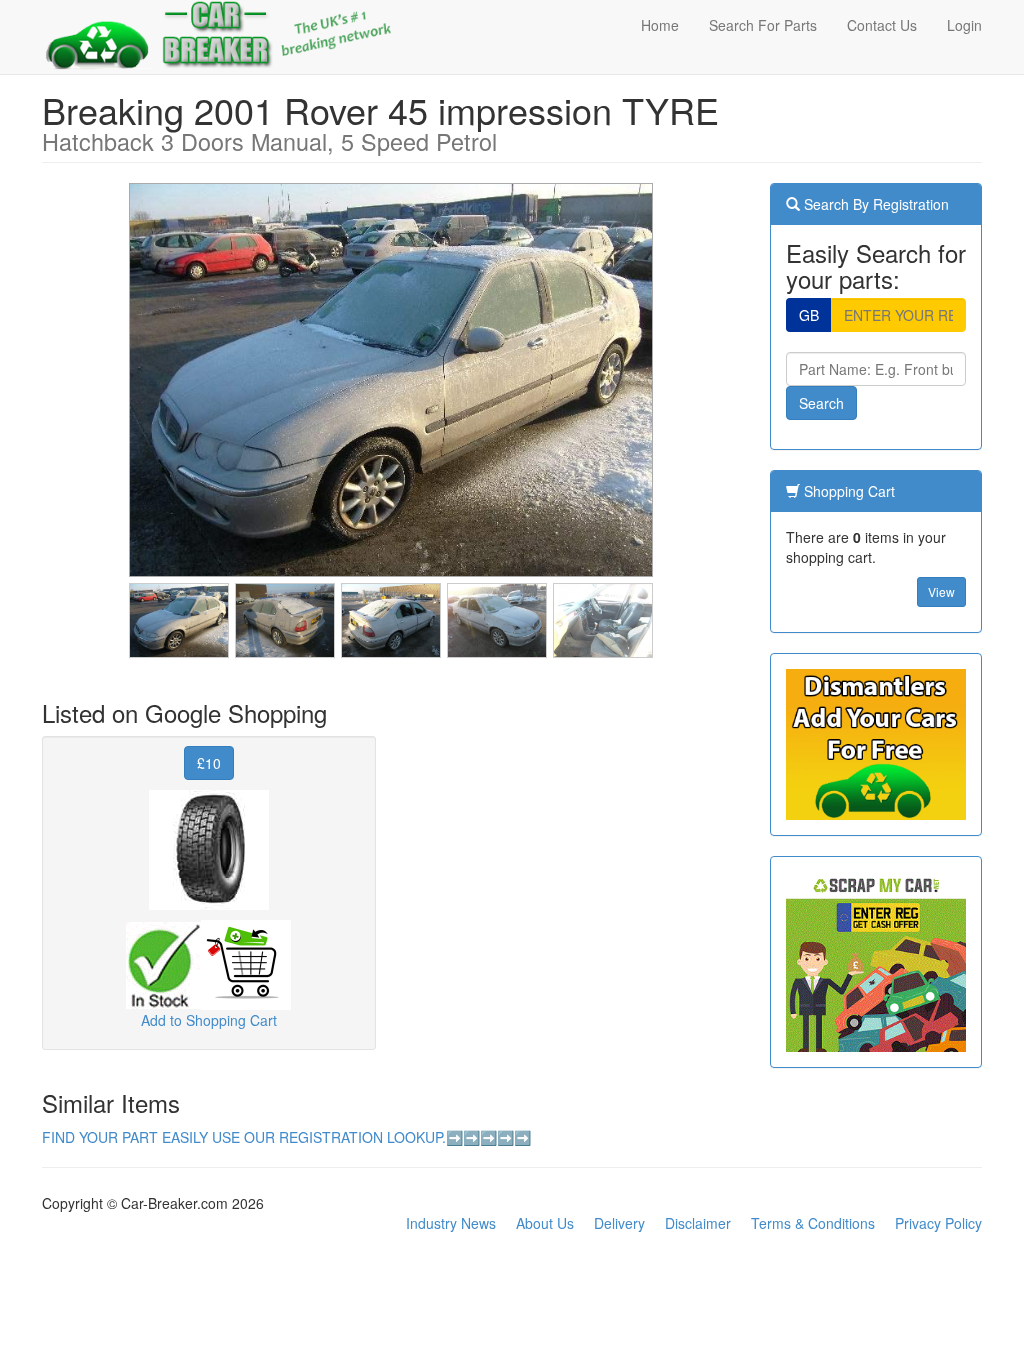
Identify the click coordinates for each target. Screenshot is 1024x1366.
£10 (209, 763)
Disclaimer (698, 1223)
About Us (545, 1223)
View (941, 591)
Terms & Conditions (813, 1223)
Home (660, 25)
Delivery (619, 1223)
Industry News (451, 1223)
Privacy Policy (938, 1223)
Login (964, 25)
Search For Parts (763, 25)
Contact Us (882, 25)
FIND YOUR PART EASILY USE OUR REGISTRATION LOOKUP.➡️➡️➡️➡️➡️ (286, 1137)
